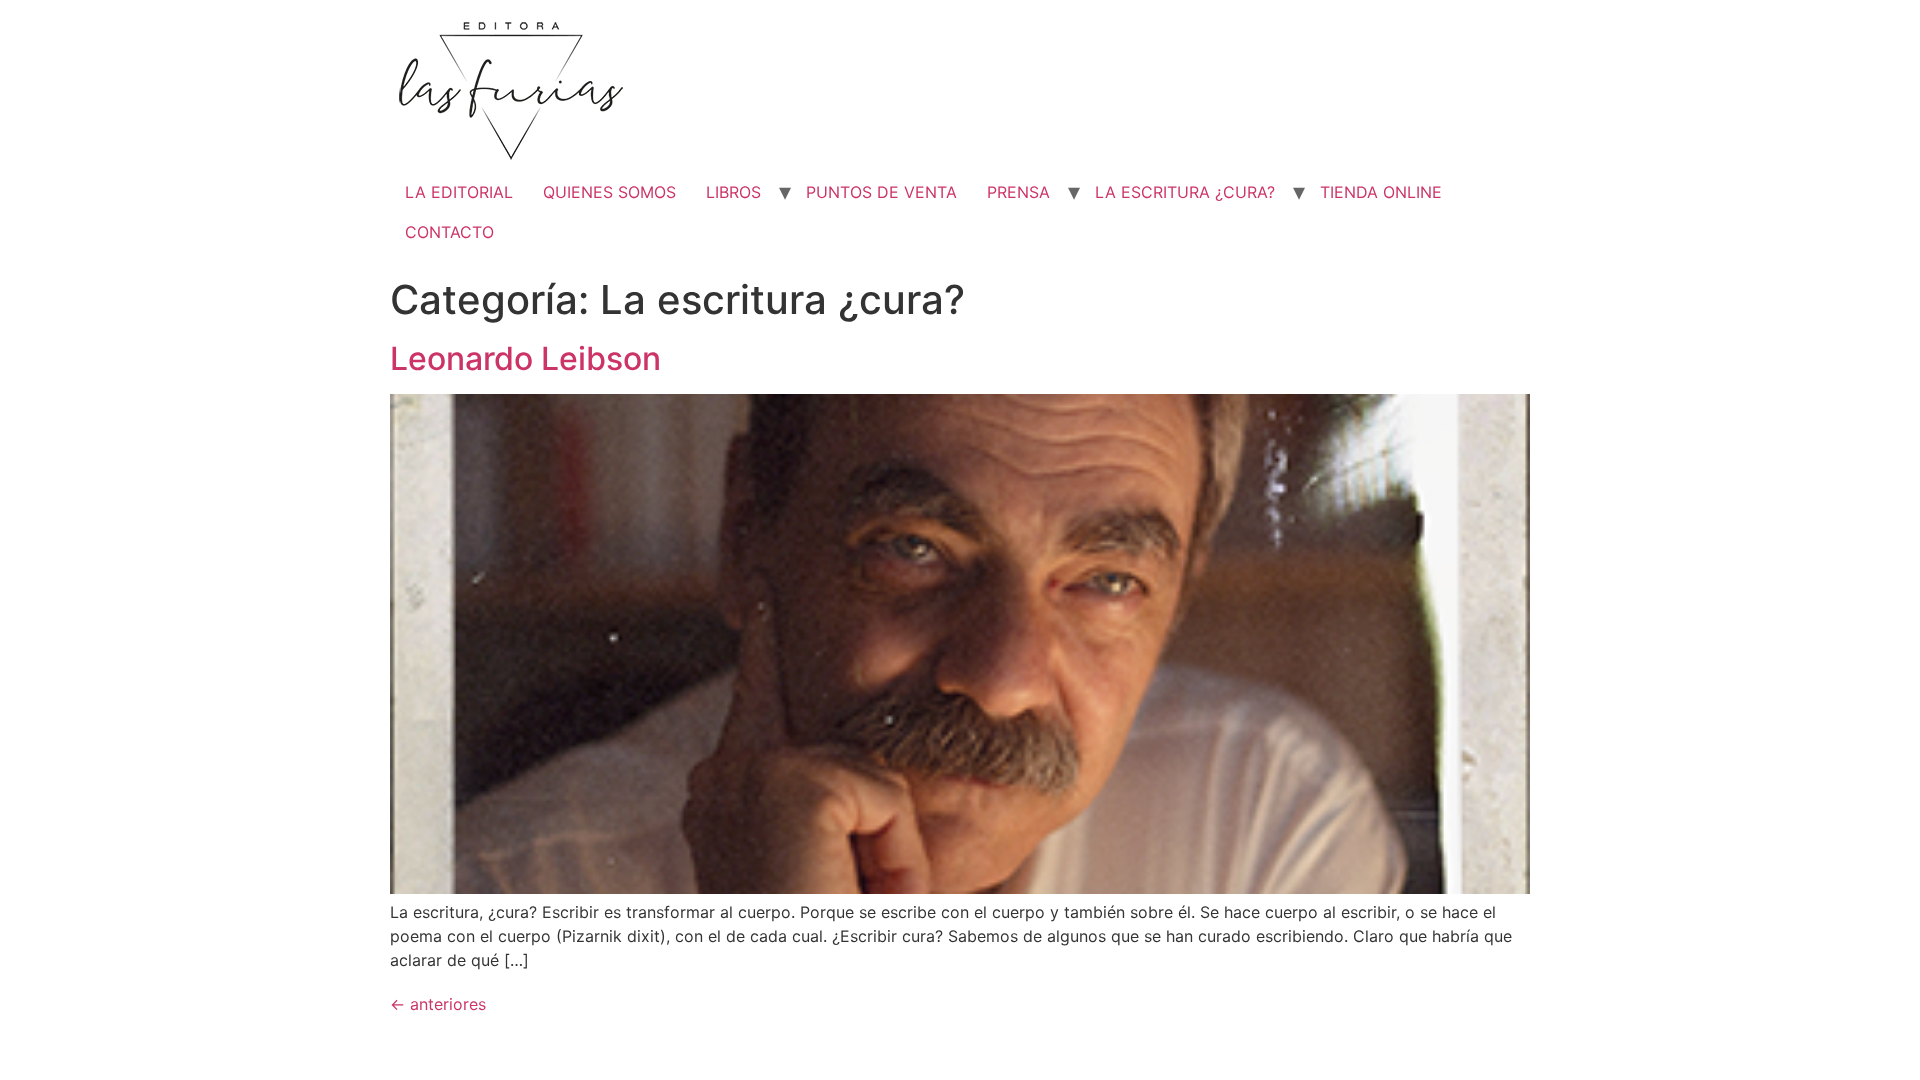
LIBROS (733, 192)
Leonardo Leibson (525, 358)
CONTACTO (449, 232)
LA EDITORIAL (459, 192)
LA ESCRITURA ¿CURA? (1185, 192)
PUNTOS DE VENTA (881, 192)
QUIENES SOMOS (609, 192)
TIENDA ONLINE (1381, 192)
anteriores (438, 1004)
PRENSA (1018, 192)
